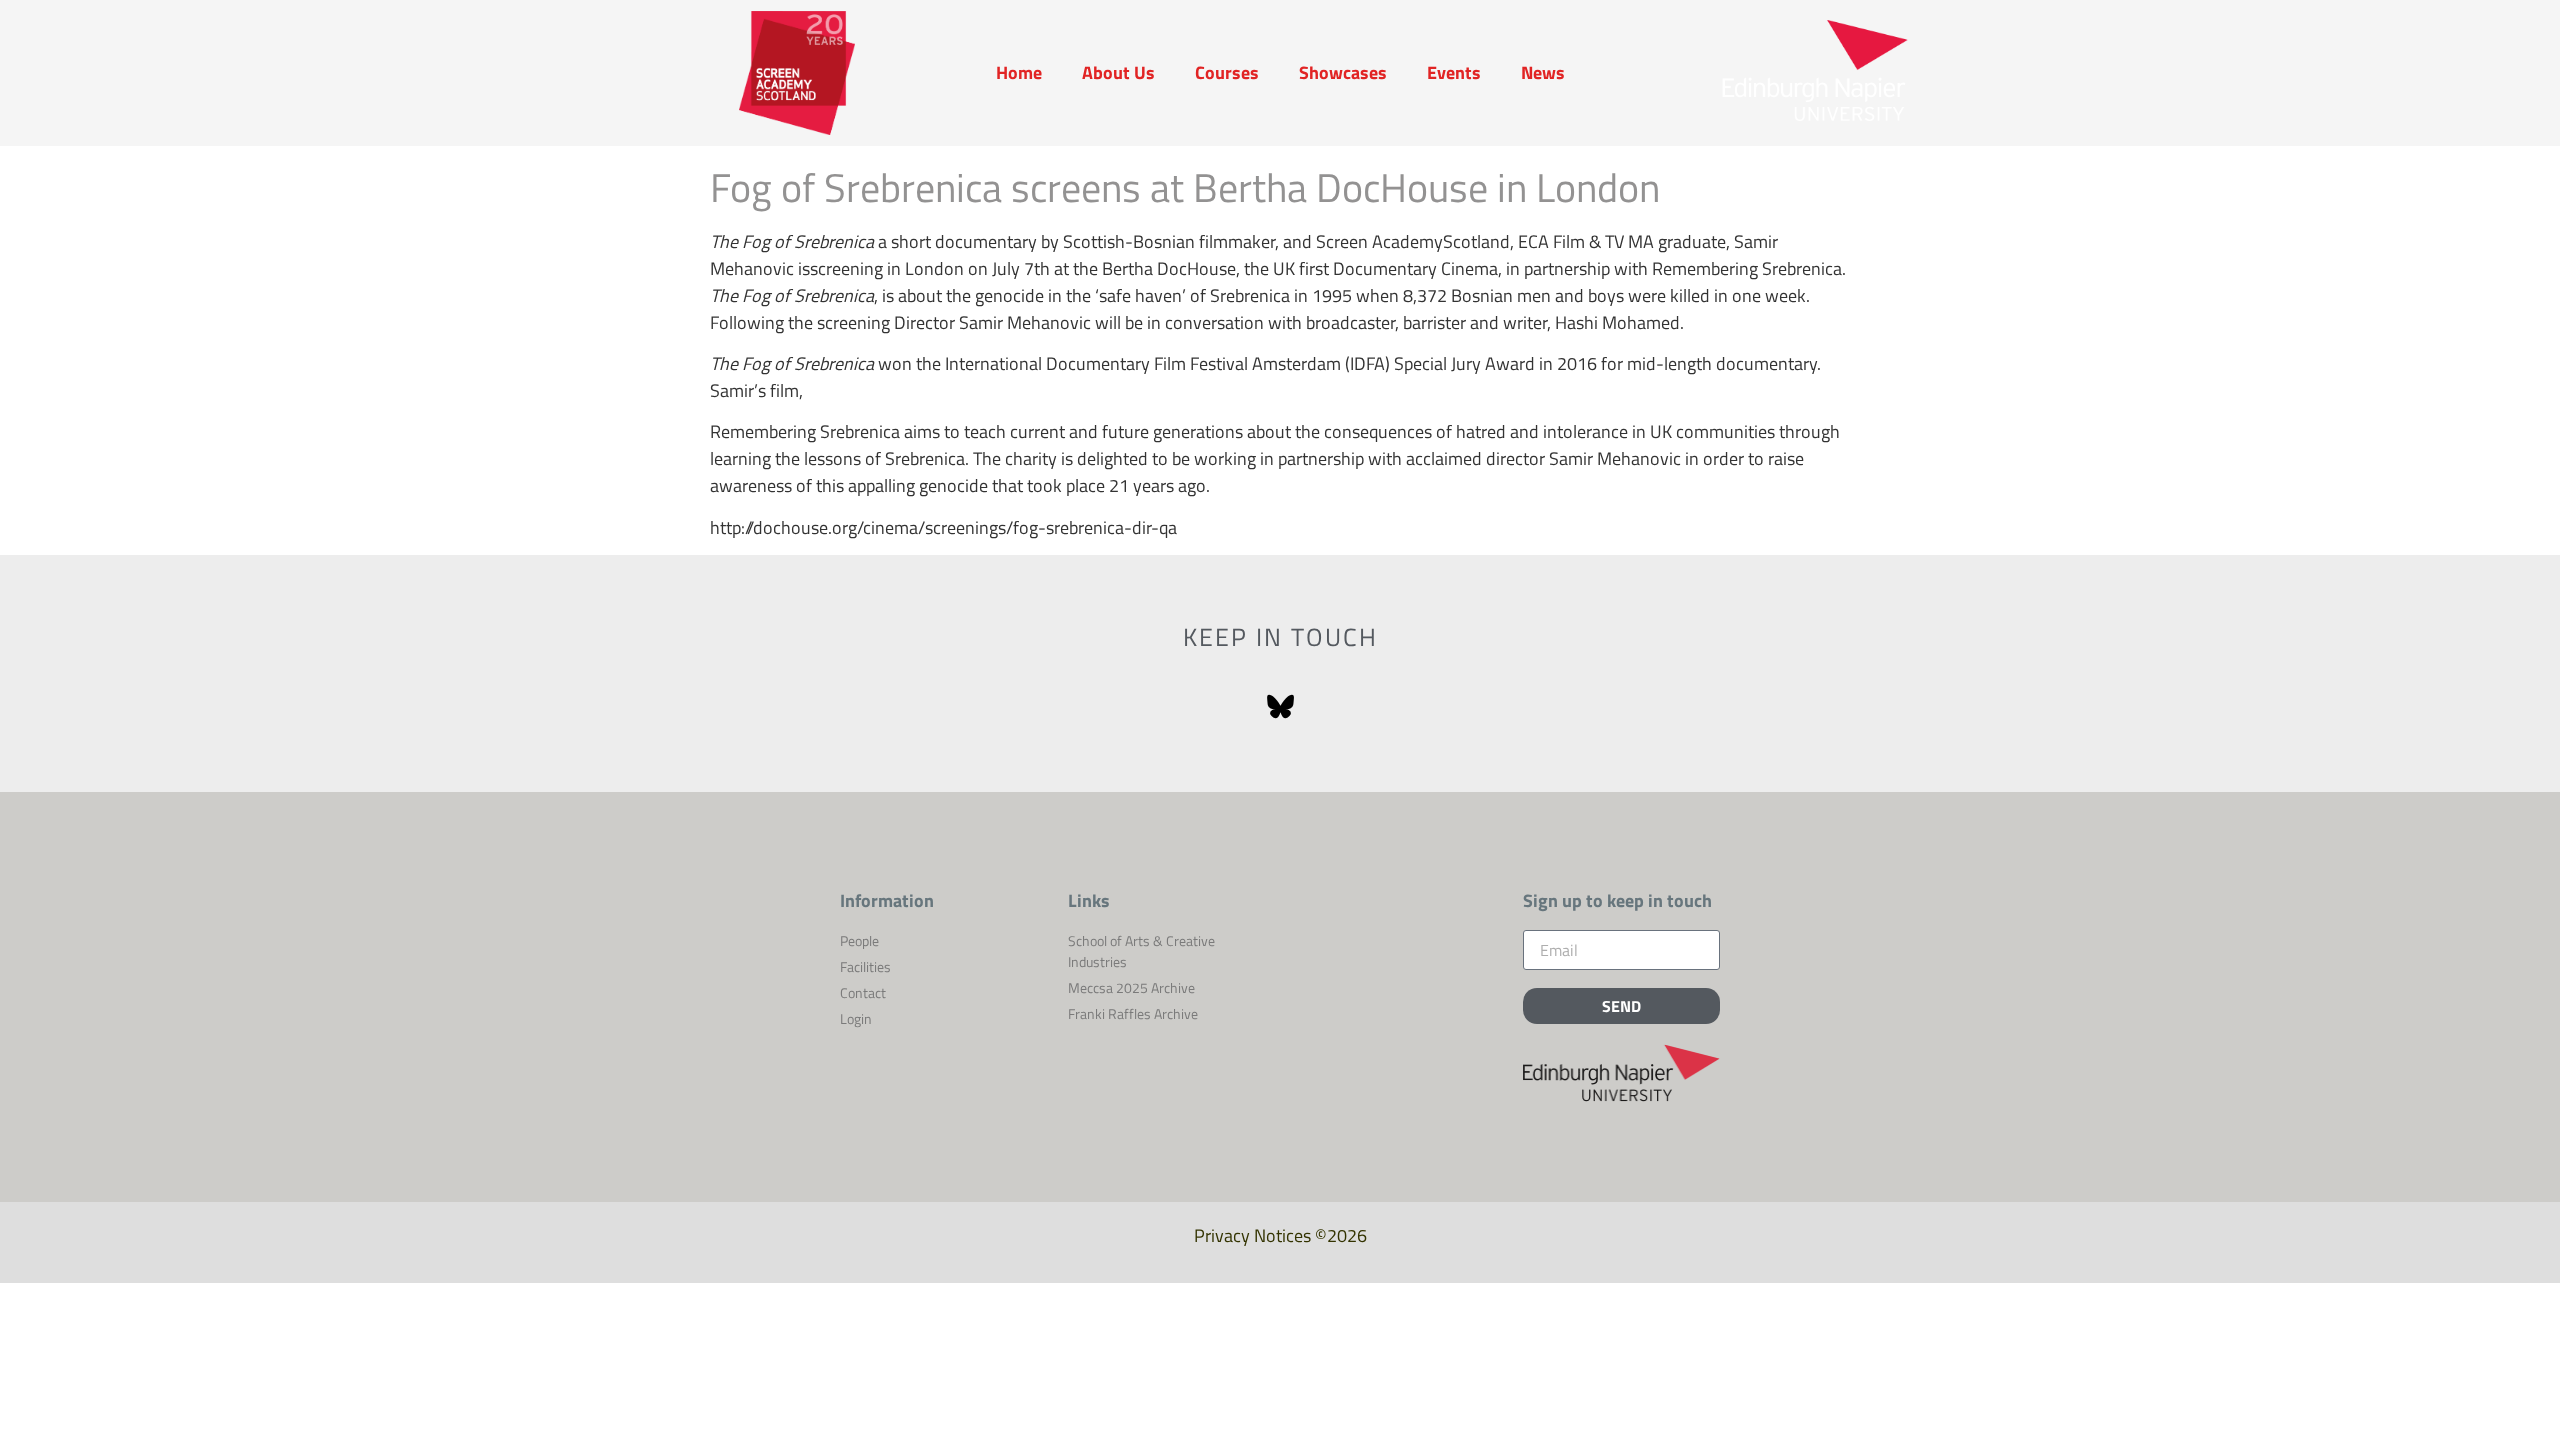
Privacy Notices (1252, 1235)
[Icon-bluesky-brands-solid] (1280, 708)
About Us (1118, 72)
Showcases (1343, 72)
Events (1454, 72)
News (1543, 72)
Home (1019, 72)
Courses (1227, 72)
